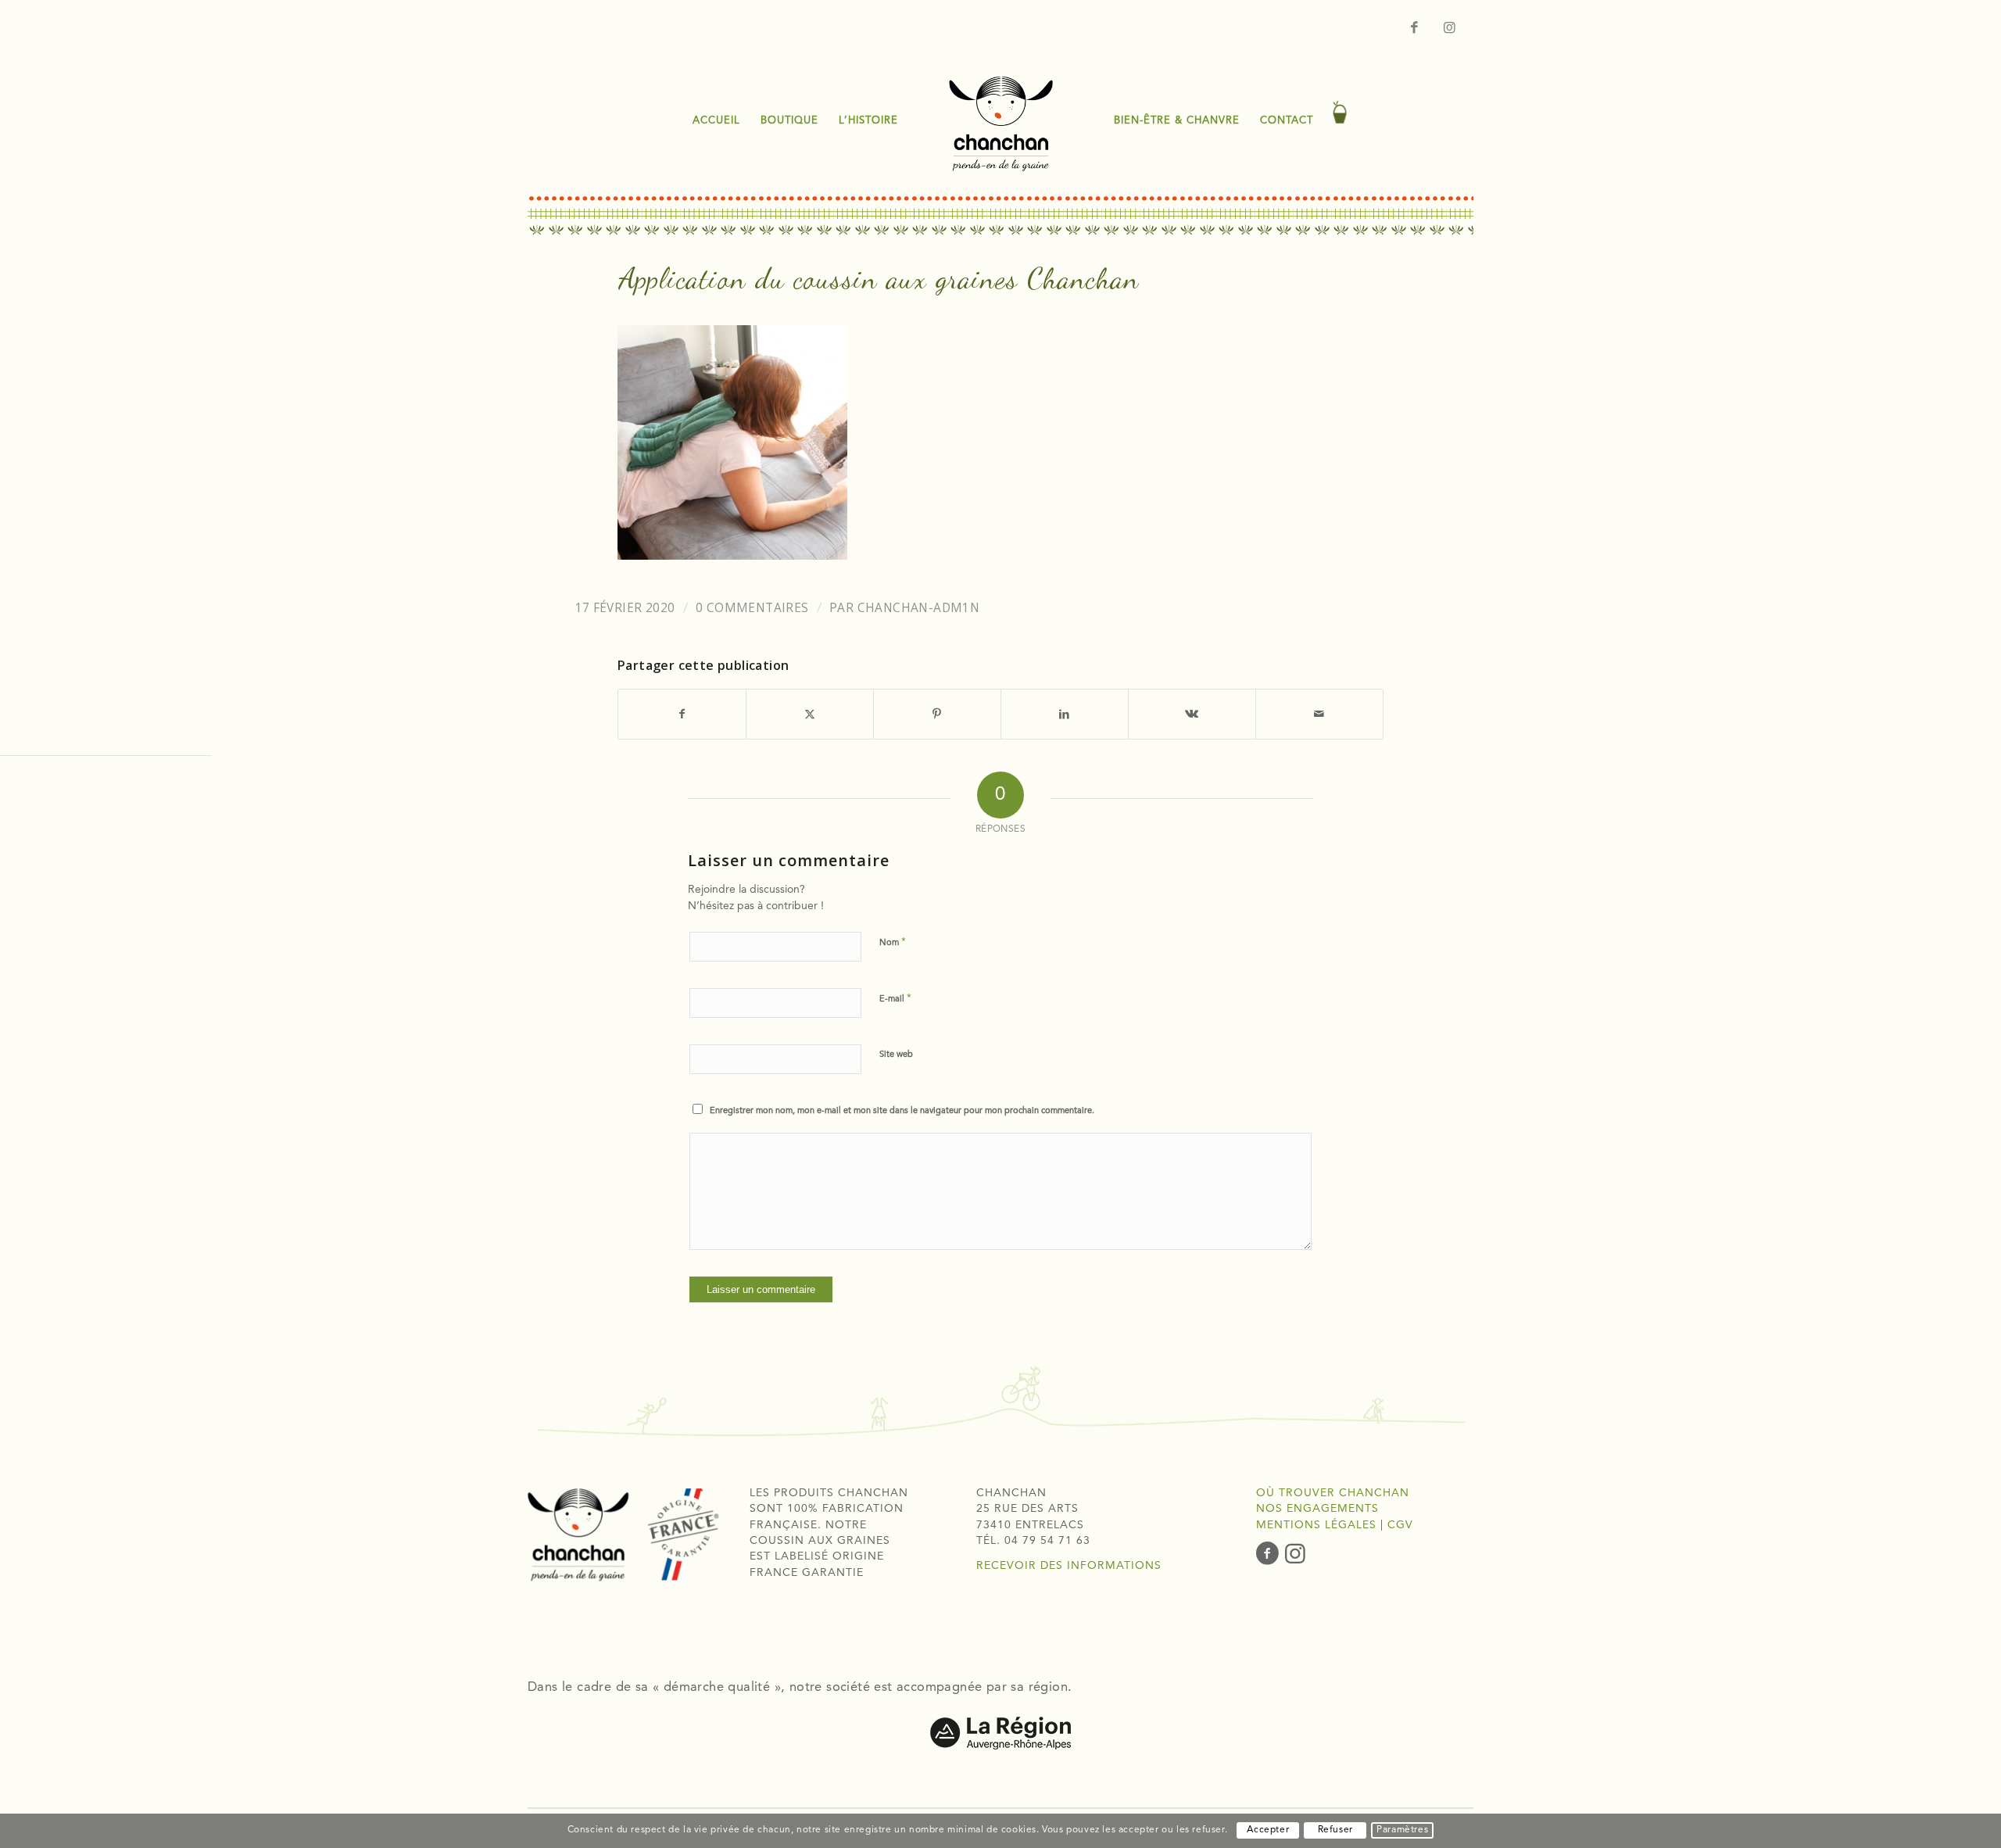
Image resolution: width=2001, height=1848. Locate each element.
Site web (896, 1055)
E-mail (895, 999)
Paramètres (1402, 1831)
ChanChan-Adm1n (919, 608)
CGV (1400, 1525)
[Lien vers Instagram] (1450, 27)
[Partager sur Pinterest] (937, 714)
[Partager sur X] (810, 714)
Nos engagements (1317, 1509)
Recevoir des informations (1069, 1566)
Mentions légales (1316, 1525)
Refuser (1335, 1831)
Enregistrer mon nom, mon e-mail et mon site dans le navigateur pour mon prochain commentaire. (902, 1111)
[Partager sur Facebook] (682, 714)
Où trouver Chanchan (1333, 1493)
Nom (893, 942)
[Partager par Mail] (1319, 714)
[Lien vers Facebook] (1415, 27)
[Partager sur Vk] (1192, 714)
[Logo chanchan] (1000, 121)
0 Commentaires (752, 608)
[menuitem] (716, 121)
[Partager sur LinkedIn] (1065, 714)
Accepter (1268, 1831)
